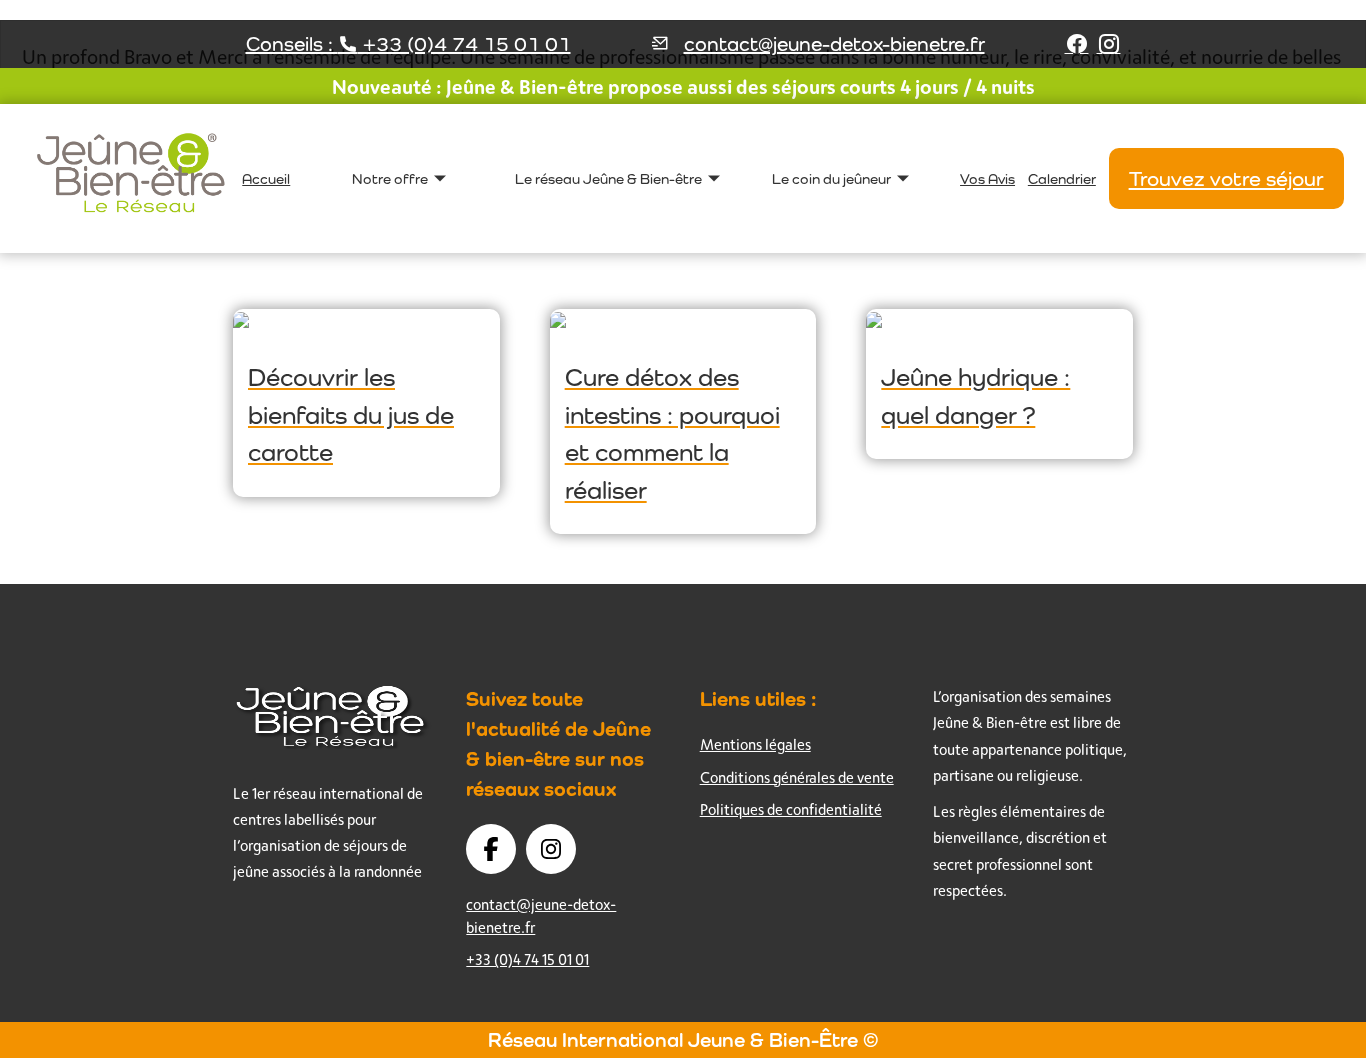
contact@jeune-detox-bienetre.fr (834, 44)
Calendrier (1062, 178)
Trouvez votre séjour (1226, 178)
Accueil (266, 178)
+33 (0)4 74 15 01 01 (527, 959)
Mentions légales (755, 744)
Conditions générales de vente (797, 777)
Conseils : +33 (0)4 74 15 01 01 (408, 44)
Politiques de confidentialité (791, 809)
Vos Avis (987, 178)
